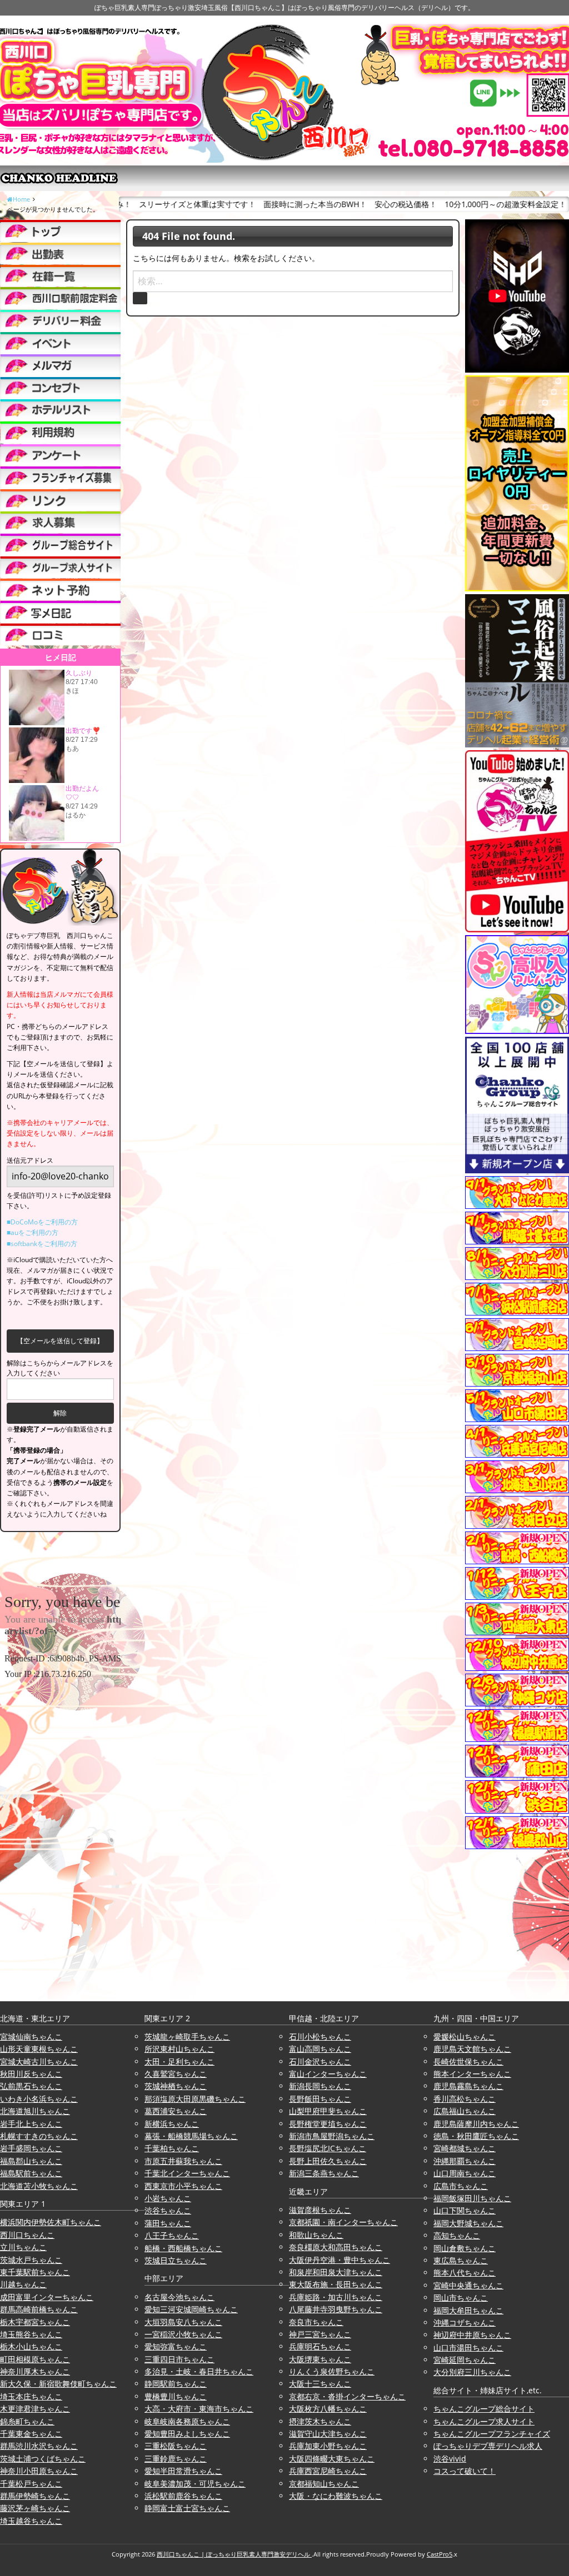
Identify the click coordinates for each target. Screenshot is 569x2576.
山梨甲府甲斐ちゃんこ (328, 2111)
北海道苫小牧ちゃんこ (39, 2186)
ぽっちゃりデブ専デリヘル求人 (488, 2446)
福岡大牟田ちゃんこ (468, 2310)
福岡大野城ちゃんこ (468, 2223)
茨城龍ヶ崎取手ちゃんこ (187, 2037)
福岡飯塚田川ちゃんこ (472, 2198)
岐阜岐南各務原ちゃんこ (187, 2421)
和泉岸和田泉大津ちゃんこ (336, 2272)
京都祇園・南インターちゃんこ (343, 2222)
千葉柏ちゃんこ (172, 2148)
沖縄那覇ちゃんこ (465, 2161)
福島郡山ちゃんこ (31, 2161)
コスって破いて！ (465, 2471)
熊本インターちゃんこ (472, 2074)
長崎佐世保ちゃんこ (468, 2062)
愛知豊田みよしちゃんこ (187, 2434)
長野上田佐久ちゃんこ (328, 2161)
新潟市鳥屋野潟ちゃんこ (332, 2136)
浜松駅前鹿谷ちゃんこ (183, 2496)
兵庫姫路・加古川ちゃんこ (336, 2297)
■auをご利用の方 (33, 1232)
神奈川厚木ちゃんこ (35, 2371)
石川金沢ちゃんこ (320, 2062)
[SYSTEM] (60, 298)
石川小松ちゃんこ (320, 2037)
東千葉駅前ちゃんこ (35, 2272)
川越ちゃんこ (23, 2284)
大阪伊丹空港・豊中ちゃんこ (340, 2260)
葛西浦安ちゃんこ (176, 2111)
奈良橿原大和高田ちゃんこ (336, 2247)
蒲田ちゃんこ (168, 2223)
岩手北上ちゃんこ (31, 2124)
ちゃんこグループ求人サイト (484, 2421)
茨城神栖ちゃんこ (176, 2086)
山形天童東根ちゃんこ (39, 2049)
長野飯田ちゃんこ (320, 2099)
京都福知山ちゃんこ (324, 2484)
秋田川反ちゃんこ (31, 2074)
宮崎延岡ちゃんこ (465, 2360)
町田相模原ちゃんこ (35, 2359)
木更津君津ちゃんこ (35, 2409)
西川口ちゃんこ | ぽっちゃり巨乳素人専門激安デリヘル (234, 2554)
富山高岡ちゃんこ (320, 2049)
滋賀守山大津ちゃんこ (328, 2434)
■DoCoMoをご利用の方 (42, 1222)
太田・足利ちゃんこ (179, 2062)
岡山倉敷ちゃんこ (465, 2248)
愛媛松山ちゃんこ (465, 2037)
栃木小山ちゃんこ (31, 2346)
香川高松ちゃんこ (465, 2099)
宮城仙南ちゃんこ (31, 2037)
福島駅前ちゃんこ (31, 2173)
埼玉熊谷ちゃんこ (31, 2334)
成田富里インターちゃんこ (47, 2297)
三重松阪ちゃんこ (176, 2446)
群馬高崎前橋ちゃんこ (39, 2309)
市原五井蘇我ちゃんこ (183, 2161)
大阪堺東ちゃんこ (320, 2359)
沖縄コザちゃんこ (465, 2323)
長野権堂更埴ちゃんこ (328, 2124)
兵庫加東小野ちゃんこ (328, 2446)
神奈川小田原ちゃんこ (39, 2471)
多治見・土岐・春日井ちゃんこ (199, 2371)
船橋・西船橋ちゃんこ (183, 2248)
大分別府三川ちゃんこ (472, 2372)
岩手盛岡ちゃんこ (31, 2148)
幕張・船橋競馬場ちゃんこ (191, 2136)
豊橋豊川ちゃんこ (176, 2396)
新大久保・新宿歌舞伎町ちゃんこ (58, 2384)
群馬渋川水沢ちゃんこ (39, 2446)
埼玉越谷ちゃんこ (31, 2521)
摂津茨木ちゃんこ (320, 2421)
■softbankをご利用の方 (42, 1244)
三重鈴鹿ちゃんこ (176, 2459)
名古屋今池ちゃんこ (179, 2297)
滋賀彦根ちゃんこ (320, 2210)
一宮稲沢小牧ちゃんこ (183, 2334)
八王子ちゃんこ (172, 2235)
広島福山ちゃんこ (465, 2111)
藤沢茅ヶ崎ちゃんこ (35, 2508)
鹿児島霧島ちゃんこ (468, 2086)
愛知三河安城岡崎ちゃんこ (191, 2309)
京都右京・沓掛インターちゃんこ (347, 2396)
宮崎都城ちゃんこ (465, 2148)
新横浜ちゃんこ (172, 2124)
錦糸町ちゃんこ (27, 2421)
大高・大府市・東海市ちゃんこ (199, 2409)
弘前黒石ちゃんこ (31, 2086)
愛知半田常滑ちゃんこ (183, 2471)
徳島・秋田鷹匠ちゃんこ (476, 2136)
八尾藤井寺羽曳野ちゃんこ (336, 2309)
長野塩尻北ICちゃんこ (328, 2148)
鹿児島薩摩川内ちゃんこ (476, 2124)
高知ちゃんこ (457, 2235)
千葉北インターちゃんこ (187, 2173)
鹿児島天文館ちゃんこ (472, 2049)
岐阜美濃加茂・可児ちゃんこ (195, 2484)
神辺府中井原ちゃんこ (472, 2335)
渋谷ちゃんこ (168, 2210)
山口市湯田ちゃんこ (468, 2347)
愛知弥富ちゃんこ (176, 2346)
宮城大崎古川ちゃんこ (39, 2062)
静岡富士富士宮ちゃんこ (187, 2508)
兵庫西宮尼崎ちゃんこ (328, 2471)
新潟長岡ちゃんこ (320, 2086)
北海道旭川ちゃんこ (35, 2111)
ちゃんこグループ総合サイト (484, 2409)
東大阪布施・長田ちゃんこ (336, 2284)
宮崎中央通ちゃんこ (468, 2285)
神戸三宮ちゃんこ (320, 2334)
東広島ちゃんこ (461, 2260)
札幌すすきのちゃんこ (39, 2136)
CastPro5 (440, 2554)
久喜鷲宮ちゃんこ (176, 2074)
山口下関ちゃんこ (465, 2210)
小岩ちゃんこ (168, 2198)
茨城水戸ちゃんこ (31, 2260)
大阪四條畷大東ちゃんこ (332, 2459)
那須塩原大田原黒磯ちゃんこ (195, 2099)
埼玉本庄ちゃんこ (31, 2396)
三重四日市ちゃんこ (179, 2359)
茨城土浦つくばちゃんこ (43, 2459)
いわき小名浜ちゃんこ (39, 2099)
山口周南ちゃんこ (465, 2173)
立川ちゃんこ (23, 2247)
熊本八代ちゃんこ (465, 2273)
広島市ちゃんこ (461, 2186)
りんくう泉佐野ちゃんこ (332, 2371)
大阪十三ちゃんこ (320, 2384)
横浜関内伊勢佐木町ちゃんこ (51, 2222)
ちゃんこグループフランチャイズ (492, 2434)
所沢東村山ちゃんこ (179, 2049)
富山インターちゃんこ (328, 2074)
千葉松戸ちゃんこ (31, 2484)
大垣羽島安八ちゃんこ (183, 2322)
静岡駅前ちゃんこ (176, 2384)
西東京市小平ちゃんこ (183, 2186)
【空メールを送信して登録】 (60, 1341)
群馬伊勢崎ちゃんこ (35, 2496)
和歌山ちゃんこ (316, 2235)
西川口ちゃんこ (27, 2235)
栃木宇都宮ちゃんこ (35, 2322)
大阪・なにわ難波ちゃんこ (336, 2496)
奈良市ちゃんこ (316, 2322)
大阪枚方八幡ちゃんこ (328, 2409)
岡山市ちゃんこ (461, 2298)
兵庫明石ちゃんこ (320, 2346)
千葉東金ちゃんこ (31, 2434)
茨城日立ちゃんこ (176, 2260)
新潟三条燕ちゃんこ (324, 2173)
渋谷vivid (450, 2459)
